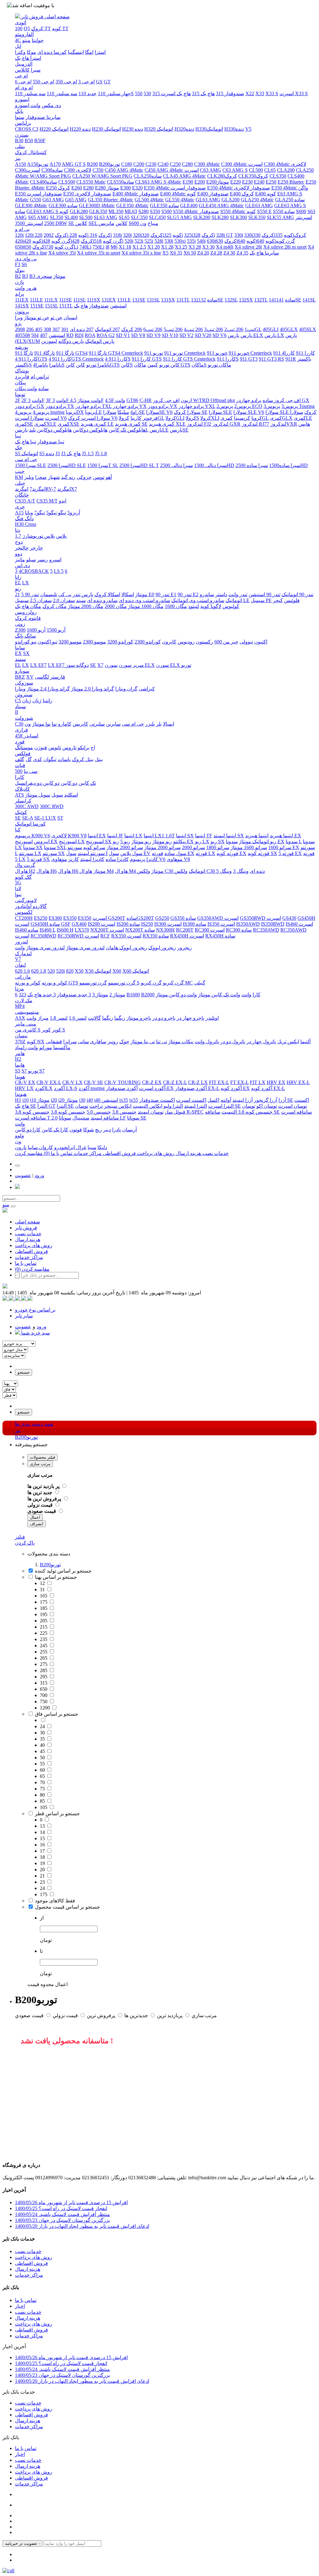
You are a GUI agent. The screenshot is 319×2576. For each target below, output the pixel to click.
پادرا (117, 1130)
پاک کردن (25, 1543)
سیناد (20, 706)
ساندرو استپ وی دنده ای (144, 600)
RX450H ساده (220, 936)
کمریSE (24, 424)
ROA (90, 335)
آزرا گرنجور (266, 1100)
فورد (20, 742)
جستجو (24, 1372)
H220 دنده (80, 129)
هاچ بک (81, 306)
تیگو (62, 513)
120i (19, 235)
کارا (257, 995)
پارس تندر (83, 594)
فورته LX (205, 853)
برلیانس (23, 123)
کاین (81, 365)
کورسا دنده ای (52, 52)
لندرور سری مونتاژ (85, 948)
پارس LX (274, 335)
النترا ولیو (173, 1106)
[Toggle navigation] (13, 1206)
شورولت (24, 718)
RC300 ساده (239, 930)
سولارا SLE (220, 412)
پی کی (65, 594)
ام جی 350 (66, 82)
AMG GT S (74, 164)
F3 (18, 264)
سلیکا (123, 412)
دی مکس (51, 105)
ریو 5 (125, 842)
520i (129, 241)
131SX (168, 300)
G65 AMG (76, 200)
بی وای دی (26, 259)
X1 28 (167, 247)
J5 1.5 (88, 453)
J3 (58, 453)
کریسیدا (242, 418)
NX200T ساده (140, 930)
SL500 (86, 217)
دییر (107, 1130)
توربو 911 (174, 353)
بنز (18, 158)
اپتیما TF (204, 836)
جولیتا (38, 40)
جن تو (56, 318)
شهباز (54, 477)
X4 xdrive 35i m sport (99, 253)
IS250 (147, 924)
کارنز (74, 859)
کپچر (278, 600)
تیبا (18, 436)
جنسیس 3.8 (124, 1112)
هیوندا (21, 1094)
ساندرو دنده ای (102, 600)
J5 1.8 (101, 453)
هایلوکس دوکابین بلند (50, 430)
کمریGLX (281, 418)
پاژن (19, 282)
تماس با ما (61, 1153)
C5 (18, 701)
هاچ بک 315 (203, 94)
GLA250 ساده (290, 200)
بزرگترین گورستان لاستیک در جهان (62, 2220)
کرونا (257, 418)
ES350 (70, 918)
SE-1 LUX (45, 818)
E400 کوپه (266, 194)
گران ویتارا (126, 689)
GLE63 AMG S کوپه (48, 211)
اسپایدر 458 (27, 736)
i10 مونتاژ (40, 1100)
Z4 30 (229, 253)
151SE (37, 306)
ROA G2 (106, 335)
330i (239, 235)
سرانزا (70, 1042)
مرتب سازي (204, 2015)
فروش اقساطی (119, 1153)
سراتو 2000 (193, 847)
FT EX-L (239, 1082)
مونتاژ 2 (117, 995)
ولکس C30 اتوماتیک (171, 871)
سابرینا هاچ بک (264, 253)
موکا (31, 52)
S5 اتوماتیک (26, 453)
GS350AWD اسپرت (218, 918)
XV (30, 677)
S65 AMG (38, 217)
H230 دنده (133, 129)
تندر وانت (238, 594)
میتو (26, 40)
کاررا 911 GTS (147, 359)
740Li (85, 247)
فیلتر (20, 1537)
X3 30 (208, 247)
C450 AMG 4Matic (124, 170)
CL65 (270, 170)
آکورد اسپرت (152, 1088)
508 (26, 335)
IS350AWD (248, 924)
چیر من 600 (226, 642)
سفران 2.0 (64, 600)
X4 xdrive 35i (62, 253)
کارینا (136, 418)
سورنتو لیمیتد (91, 853)
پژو (18, 323)
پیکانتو (179, 842)
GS (99, 82)
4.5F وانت (115, 400)
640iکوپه (256, 241)
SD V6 (219, 335)
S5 (18, 1071)
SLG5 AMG (179, 217)
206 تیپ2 (234, 329)
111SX (94, 300)
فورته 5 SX (38, 859)
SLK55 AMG (280, 217)
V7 (18, 959)
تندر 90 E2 (188, 594)
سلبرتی (97, 724)
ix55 (134, 1100)
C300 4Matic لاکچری (285, 164)
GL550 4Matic (180, 200)
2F (18, 400)
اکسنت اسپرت (191, 1100)
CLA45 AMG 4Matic (184, 176)
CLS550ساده (120, 182)
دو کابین (69, 783)
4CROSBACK (34, 571)
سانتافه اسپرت (296, 1112)
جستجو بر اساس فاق (57, 1714)
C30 (19, 724)
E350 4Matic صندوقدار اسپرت (175, 188)
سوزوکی (24, 683)
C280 (187, 164)
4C (18, 40)
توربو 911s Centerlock (250, 353)
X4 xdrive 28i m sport (285, 247)
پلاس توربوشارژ (39, 536)
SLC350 (139, 217)
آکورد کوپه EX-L (268, 1088)
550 (139, 94)
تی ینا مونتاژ (143, 1042)
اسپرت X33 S (294, 94)
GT (107, 82)
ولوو (19, 1136)
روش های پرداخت (155, 1153)
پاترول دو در (233, 1042)
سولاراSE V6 (159, 412)
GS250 (162, 918)
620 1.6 (22, 971)
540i (201, 241)
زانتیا (48, 701)
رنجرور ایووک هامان (126, 948)
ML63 (131, 211)
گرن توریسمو (122, 983)
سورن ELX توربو (174, 665)
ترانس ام (40, 377)
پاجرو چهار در (190, 1018)
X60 (117, 971)
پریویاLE (93, 412)
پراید (19, 294)
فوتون (76, 1130)
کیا (18, 830)
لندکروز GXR (226, 424)
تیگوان (50, 759)
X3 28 (195, 247)
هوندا (20, 1077)
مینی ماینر (26, 1024)
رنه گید (68, 477)
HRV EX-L (298, 1082)
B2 (18, 276)
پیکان (20, 383)
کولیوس (231, 606)
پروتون (22, 312)
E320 (137, 188)
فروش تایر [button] (26, 1228)
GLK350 (98, 211)
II (17, 712)
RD (70, 335)
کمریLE (303, 418)
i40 (90, 1100)
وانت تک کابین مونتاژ (219, 995)
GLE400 (189, 206)
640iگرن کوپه (276, 241)
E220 (236, 182)
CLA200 (286, 170)
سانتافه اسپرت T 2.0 (36, 1118)
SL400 (71, 217)
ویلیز (29, 477)
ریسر (43, 560)
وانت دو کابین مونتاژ (176, 995)
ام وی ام (24, 88)
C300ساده (52, 170)
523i (139, 241)
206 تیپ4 (193, 329)
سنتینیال (81, 1118)
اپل (18, 46)
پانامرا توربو (98, 365)
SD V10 (170, 335)
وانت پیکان (26, 388)
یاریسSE (179, 430)
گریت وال (25, 865)
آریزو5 (74, 513)
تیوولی (246, 642)
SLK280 (220, 217)
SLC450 (157, 217)
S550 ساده (284, 211)
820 (70, 971)
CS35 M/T (47, 501)
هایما (20, 1065)
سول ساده (175, 853)
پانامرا (55, 365)
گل (29, 759)
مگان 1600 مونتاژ (146, 606)
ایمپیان (70, 318)
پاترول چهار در (261, 1042)
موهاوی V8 (178, 859)
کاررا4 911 (284, 353)
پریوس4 (41, 412)
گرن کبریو (173, 983)
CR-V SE (93, 1082)
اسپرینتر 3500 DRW (41, 223)
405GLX (289, 329)
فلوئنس (292, 600)
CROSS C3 (27, 129)
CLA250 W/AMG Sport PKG (102, 176)
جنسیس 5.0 (99, 1112)
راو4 (135, 412)
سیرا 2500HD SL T (139, 465)
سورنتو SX (54, 853)
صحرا (41, 477)
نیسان (21, 1036)
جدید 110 (88, 94)
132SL (231, 300)
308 (47, 329)
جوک (124, 1042)
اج (93, 748)
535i (191, 241)
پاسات (64, 759)
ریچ (98, 1130)
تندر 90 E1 (166, 594)
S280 (143, 211)
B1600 (133, 995)
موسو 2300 (94, 642)
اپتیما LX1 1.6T (159, 836)
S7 (24, 1071)
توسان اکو (267, 1106)
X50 (79, 971)
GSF (66, 924)
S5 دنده (47, 453)
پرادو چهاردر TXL (93, 406)
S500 (167, 211)
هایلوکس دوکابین (90, 430)
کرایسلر (23, 801)
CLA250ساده (148, 176)
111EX (22, 300)
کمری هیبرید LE (97, 424)
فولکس (23, 753)
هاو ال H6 (47, 871)
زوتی (20, 624)
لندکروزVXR (284, 424)
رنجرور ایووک (162, 948)
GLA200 (231, 200)
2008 (20, 329)
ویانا (29, 513)
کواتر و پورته (55, 983)
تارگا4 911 (45, 353)
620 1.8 (39, 971)
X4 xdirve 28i (248, 247)
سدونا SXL (55, 847)
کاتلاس (22, 70)
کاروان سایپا (40, 1147)
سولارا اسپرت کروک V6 (93, 418)
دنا (17, 530)
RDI (79, 335)
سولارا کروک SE (191, 412)
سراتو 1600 (280, 847)
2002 (49, 235)
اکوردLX (44, 1088)
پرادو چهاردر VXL (197, 406)
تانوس (55, 748)
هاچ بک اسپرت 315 (171, 94)
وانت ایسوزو (28, 105)
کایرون (169, 642)
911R (291, 359)
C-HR (146, 400)
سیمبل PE (261, 600)
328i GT (225, 235)
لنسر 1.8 (59, 1018)
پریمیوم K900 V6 (33, 836)
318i (117, 235)
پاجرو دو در (164, 1018)
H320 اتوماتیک (159, 129)
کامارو (65, 724)
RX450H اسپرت (187, 936)
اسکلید (71, 795)
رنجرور (185, 948)
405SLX (308, 329)
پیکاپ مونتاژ (181, 1042)
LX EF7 (38, 665)
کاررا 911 (305, 353)
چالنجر (22, 548)
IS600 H (65, 930)
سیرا (36, 70)
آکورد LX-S (66, 1088)
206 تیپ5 (173, 329)
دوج (19, 542)
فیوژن (41, 748)
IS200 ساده (128, 924)
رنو (18, 589)
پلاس (61, 536)
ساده (43, 388)
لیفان (20, 965)
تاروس (69, 748)
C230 (151, 164)
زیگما (120, 1018)
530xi (180, 241)
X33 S (272, 94)
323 (22, 995)
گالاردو (40, 906)
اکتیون (261, 642)
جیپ (20, 471)
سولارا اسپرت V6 (41, 418)
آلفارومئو (24, 34)
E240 (259, 182)
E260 (77, 188)
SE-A (28, 818)
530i (169, 241)
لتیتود (194, 606)
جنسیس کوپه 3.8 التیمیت (247, 1112)
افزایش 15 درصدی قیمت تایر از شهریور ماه (71, 2202)
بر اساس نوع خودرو (35, 1310)
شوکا (88, 1130)
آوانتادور (23, 906)
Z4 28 (216, 253)
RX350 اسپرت (126, 936)
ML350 (116, 211)
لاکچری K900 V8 (69, 836)
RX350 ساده (156, 936)
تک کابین (87, 783)
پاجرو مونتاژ (139, 1018)
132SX (246, 300)
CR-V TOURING (123, 1082)
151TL (66, 306)
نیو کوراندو (26, 642)
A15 (19, 513)
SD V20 (203, 335)
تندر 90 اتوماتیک (298, 594)
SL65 (124, 217)
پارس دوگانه (71, 341)
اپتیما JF (115, 836)
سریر (138, 665)
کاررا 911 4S (118, 359)
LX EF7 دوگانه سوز (68, 665)
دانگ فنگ (24, 519)
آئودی (21, 23)
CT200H (24, 918)
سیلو (31, 560)
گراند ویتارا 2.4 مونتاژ (48, 689)
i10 (26, 1100)
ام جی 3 (86, 82)
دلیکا (102, 1147)
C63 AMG (211, 170)
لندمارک (23, 954)
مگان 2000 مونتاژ (86, 606)
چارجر (36, 548)
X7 (100, 665)
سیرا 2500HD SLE (67, 465)
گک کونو (23, 877)
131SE (139, 300)
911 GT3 (249, 359)
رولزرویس (26, 612)
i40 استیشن (106, 1100)
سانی (83, 1042)
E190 (188, 182)
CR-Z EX (152, 1082)
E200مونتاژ (218, 182)
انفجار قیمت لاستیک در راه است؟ (61, 2208)
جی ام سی (26, 459)
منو (6, 1205)
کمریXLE (45, 424)
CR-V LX (72, 1082)
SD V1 (123, 335)
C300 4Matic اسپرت (242, 164)
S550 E (264, 211)
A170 (55, 164)
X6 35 (176, 253)
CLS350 (278, 176)
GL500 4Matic (149, 200)
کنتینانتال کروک (31, 152)
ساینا (20, 648)
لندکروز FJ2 (199, 424)
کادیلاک (22, 789)
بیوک (20, 270)
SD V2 (186, 335)
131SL (153, 300)
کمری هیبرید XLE (167, 424)
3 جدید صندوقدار (74, 995)
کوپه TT (60, 28)
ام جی (21, 76)
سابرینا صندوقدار (43, 117)
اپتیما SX (185, 836)
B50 (29, 140)
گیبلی (200, 983)
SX (26, 653)
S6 (24, 264)
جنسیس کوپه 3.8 (68, 1112)
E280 (88, 188)
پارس (246, 335)
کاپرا (20, 777)
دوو (19, 554)
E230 (247, 182)
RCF (105, 936)
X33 (260, 94)
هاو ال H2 (25, 871)
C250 (175, 164)
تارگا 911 (65, 353)
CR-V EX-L (49, 1082)
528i (159, 241)
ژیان (37, 701)
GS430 (289, 918)
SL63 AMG (106, 217)
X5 (165, 253)
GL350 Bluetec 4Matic (111, 200)
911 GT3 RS (271, 359)
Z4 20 (203, 253)
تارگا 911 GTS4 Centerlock (116, 353)
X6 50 (190, 253)
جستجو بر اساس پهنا (56, 1577)
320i (127, 235)
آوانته (226, 1100)
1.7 (18, 536)
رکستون (205, 642)
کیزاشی (147, 689)
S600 (301, 211)
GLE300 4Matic (31, 206)
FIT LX (258, 1082)
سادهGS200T (140, 918)
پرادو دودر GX (30, 406)
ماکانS (199, 365)
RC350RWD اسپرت (78, 936)
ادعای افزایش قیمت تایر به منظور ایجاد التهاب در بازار (82, 2226)
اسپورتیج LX (72, 842)
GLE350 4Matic (132, 206)
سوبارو (22, 671)
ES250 (41, 918)
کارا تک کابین (55, 1130)
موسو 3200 (70, 642)
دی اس (22, 566)
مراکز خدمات (87, 1153)
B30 (19, 140)
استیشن (118, 306)
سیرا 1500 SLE (31, 465)
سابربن (113, 724)
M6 (114, 247)
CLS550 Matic (91, 182)
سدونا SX (33, 847)
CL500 (256, 170)
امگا (89, 52)
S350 (155, 211)
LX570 (82, 930)
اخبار (20, 2306)
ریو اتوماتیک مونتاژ (258, 842)
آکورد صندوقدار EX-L (197, 1088)
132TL (261, 300)
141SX (22, 306)
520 (51, 971)
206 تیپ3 (214, 329)
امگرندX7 (67, 489)
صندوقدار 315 (230, 94)
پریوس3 (290, 406)
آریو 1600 (36, 630)
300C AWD (27, 806)
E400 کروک (242, 194)
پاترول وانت (207, 1042)
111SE (66, 300)
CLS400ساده (43, 182)
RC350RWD (43, 936)
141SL (309, 300)
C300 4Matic (207, 164)
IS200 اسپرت (102, 924)
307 (56, 329)
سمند (20, 659)
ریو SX (218, 842)
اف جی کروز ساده (282, 400)
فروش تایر (32, 17)
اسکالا (128, 594)
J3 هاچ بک (71, 453)
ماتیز (20, 560)
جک (19, 448)
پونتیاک (22, 371)
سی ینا (31, 771)
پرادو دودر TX (60, 406)
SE (93, 665)
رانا (18, 577)
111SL (79, 300)
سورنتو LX (30, 853)
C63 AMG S (235, 170)
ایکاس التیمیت (148, 1106)
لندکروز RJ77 (255, 424)
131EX (109, 300)
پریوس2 (243, 406)
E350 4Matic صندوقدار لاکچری (239, 188)
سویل (57, 795)
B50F (40, 140)
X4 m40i (225, 247)
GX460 (79, 924)
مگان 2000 (116, 606)
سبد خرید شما (35, 1333)
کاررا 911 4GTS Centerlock (76, 359)
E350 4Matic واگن (290, 188)
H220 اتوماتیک (54, 129)
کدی (38, 759)
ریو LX (202, 842)
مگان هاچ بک (28, 606)
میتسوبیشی (27, 1012)
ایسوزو (22, 99)
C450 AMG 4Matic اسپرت (172, 170)
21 (17, 594)
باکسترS (23, 365)
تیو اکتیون (48, 642)
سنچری (44, 276)
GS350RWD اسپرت (260, 918)
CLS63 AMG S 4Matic (158, 182)
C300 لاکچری (78, 170)
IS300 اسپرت (168, 924)
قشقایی (54, 1042)
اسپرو (55, 560)
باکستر (304, 359)
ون (143, 223)
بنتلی (20, 146)
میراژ (43, 1018)
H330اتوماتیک (209, 129)
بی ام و (22, 229)
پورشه (21, 347)
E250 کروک (58, 188)
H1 (18, 1100)
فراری (21, 730)
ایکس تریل (288, 1042)
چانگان (22, 495)
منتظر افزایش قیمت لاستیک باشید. (62, 2214)
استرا (100, 52)
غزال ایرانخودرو (70, 1147)
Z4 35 (242, 253)
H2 (18, 1059)
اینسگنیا (76, 52)
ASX (20, 1018)
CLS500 (67, 182)
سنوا (20, 117)
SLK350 (257, 217)
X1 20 (154, 247)
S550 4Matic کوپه (238, 211)
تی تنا (162, 1042)
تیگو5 (51, 513)
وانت (20, 288)
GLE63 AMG (259, 206)
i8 (107, 247)
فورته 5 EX (290, 853)
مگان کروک (55, 606)
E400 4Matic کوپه (178, 194)
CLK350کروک (253, 176)
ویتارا (20, 689)
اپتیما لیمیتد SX (229, 836)
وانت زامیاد (26, 1047)
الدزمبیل (24, 64)
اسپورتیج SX (99, 842)
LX (26, 583)
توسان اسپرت (293, 1106)
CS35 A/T (25, 501)
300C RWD (52, 806)
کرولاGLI (175, 418)
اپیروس (42, 842)
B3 (25, 276)
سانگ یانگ (25, 636)
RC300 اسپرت (210, 930)
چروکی (84, 477)
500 (19, 771)
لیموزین (49, 341)
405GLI (271, 329)
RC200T (185, 930)
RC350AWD (266, 930)
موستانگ (24, 748)
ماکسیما (62, 1047)
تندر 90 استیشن (264, 594)
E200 (200, 182)
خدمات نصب (215, 1153)
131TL (183, 300)
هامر (20, 1053)
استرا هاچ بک (28, 58)
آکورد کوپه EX (235, 1088)
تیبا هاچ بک (26, 442)
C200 (139, 164)
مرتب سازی (40, 1464)
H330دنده (234, 129)
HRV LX (24, 1088)
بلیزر (150, 724)
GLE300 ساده (63, 206)
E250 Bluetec (291, 182)
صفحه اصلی (57, 17)
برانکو (83, 748)
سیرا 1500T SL (103, 465)
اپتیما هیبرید (281, 836)
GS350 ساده (183, 918)
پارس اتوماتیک (100, 341)
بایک (19, 111)
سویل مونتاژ (38, 795)
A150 (21, 164)
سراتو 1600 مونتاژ (249, 847)
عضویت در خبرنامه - (22, 2543)
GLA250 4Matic (257, 200)
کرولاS (192, 418)
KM (19, 477)
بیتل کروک (83, 759)
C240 (163, 164)
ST (60, 818)
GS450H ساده (45, 924)
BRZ (20, 677)
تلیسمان (49, 594)
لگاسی (42, 677)
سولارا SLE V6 (249, 412)
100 (19, 28)
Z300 (20, 630)
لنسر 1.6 (78, 1018)
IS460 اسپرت (299, 924)
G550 (36, 200)
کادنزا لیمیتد (92, 859)
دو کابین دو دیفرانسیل (37, 783)
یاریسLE (159, 430)
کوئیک (21, 812)
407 (44, 335)
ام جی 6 (23, 82)
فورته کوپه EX (231, 853)
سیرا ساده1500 (285, 465)
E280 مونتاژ (107, 188)
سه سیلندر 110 (62, 94)
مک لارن (24, 1000)
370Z (20, 1042)
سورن (125, 665)
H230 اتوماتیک (106, 129)
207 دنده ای (82, 329)
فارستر (58, 677)
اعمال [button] (35, 1517)
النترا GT (46, 1106)
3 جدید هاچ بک (42, 995)
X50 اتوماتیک (98, 971)
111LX (51, 300)
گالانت (94, 1018)
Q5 (27, 28)
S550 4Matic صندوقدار (196, 211)
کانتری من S (28, 1030)
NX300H (165, 930)
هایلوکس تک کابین (127, 430)
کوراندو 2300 (148, 642)
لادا (18, 888)
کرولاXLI (210, 418)
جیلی (20, 483)
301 (65, 329)
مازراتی (23, 977)
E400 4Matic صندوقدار (136, 194)
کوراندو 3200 (120, 642)
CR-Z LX (198, 1082)
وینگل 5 (224, 871)
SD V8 (138, 335)
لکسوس (24, 912)
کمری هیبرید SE (131, 424)
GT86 (132, 400)
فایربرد (22, 377)
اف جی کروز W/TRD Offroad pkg (194, 400)
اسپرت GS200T (109, 918)
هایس (304, 424)
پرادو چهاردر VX (130, 406)
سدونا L (294, 842)
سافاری (98, 1042)
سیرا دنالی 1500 (210, 465)
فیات (20, 765)
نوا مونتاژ (41, 724)
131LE (124, 300)
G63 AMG (53, 200)
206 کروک (132, 329)
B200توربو (110, 164)
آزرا (282, 1100)
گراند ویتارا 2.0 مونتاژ (93, 689)
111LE (36, 300)
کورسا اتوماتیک (30, 824)
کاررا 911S (228, 359)
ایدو (63, 501)
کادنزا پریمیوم (144, 859)
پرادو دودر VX (163, 406)
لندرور (21, 942)
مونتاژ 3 (100, 995)
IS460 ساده (27, 930)
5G (18, 883)
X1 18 (125, 247)
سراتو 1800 (218, 847)
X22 (250, 94)
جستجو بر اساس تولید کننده (63, 1571)
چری (20, 507)
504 (35, 335)
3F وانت (56, 400)
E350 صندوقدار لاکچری (87, 194)
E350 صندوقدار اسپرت (38, 194)
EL (18, 583)
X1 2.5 (139, 247)
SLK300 (238, 217)
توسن (99, 477)
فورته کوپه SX (262, 853)
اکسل (213, 1100)
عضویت (23, 1175)
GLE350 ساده (164, 206)
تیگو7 (40, 513)
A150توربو (38, 164)
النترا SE (65, 1106)
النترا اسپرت (221, 1106)
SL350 (57, 217)
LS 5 (59, 571)
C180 (127, 164)
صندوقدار (99, 306)
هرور (31, 288)
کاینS (127, 365)
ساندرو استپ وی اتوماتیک (198, 600)
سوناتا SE (137, 1118)
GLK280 (79, 211)
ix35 (124, 1100)
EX (18, 653)
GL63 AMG (208, 200)
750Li (98, 247)
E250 (271, 182)
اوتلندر (212, 1018)
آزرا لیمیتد (243, 1100)
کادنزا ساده (117, 859)
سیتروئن (24, 695)
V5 (248, 129)
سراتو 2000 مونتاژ (162, 847)
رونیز (113, 1042)
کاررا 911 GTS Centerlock (189, 359)
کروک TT (41, 28)
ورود (39, 1175)
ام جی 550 (43, 82)
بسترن (22, 135)
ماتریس (106, 223)
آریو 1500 (56, 630)
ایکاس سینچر (118, 1106)
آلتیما (305, 1042)
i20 (54, 1100)
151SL (51, 306)
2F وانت (32, 400)
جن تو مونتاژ (37, 318)
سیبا (92, 1147)
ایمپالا (169, 724)
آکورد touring (92, 1088)
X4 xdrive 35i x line (141, 253)
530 (147, 94)
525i (149, 241)
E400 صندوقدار (213, 194)
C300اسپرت (28, 170)
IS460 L (48, 930)
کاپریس (80, 724)
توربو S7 (36, 1071)
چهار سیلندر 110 (114, 94)
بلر (159, 724)
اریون (186, 400)
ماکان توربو (219, 365)
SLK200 (202, 217)
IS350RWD (273, 924)
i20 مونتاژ (68, 1100)
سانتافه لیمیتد (105, 1118)
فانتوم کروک (28, 618)
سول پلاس (131, 853)
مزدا (19, 989)
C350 (98, 170)
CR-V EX (25, 1082)
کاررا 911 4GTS (31, 359)
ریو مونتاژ (162, 842)
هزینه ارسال (188, 1153)
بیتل (99, 759)
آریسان (129, 1130)
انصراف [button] (37, 1524)
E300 (126, 188)
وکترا (20, 52)
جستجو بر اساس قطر (57, 1814)
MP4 (20, 1006)
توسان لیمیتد (151, 1112)
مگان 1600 (176, 606)
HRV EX (276, 1082)
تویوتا (20, 394)
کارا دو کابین (28, 1130)
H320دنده (184, 129)
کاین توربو (169, 365)
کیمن (153, 365)
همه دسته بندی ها (34, 1424)
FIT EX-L (219, 1082)
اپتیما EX (97, 836)
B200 (92, 164)
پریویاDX (75, 412)
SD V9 (153, 335)
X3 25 (181, 247)
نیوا (18, 894)
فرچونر (150, 418)
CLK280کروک (222, 176)
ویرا (19, 318)
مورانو (46, 1047)
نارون (21, 1147)
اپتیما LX (133, 836)
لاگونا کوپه (211, 606)
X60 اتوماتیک (136, 971)
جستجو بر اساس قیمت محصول (67, 1907)
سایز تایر (24, 1316)
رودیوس (186, 642)
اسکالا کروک (107, 594)
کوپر (57, 1030)
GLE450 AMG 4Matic (221, 206)
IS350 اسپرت (221, 924)
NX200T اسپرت (107, 930)
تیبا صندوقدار (51, 442)
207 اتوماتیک (107, 329)
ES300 (55, 918)
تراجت (96, 1106)
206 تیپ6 (153, 329)
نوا (54, 724)
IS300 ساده (195, 924)
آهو (109, 477)
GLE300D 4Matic (97, 206)
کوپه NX (36, 1042)
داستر (221, 594)
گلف (20, 759)
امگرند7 (38, 489)
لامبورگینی (26, 900)
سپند (81, 600)
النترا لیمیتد (195, 1106)
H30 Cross (26, 524)
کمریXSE (69, 424)
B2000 (148, 995)
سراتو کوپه (94, 847)
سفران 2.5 (41, 600)
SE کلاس (78, 223)
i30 (82, 1100)
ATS (19, 795)
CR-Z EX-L (175, 1082)
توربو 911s (217, 353)
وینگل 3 (241, 871)
